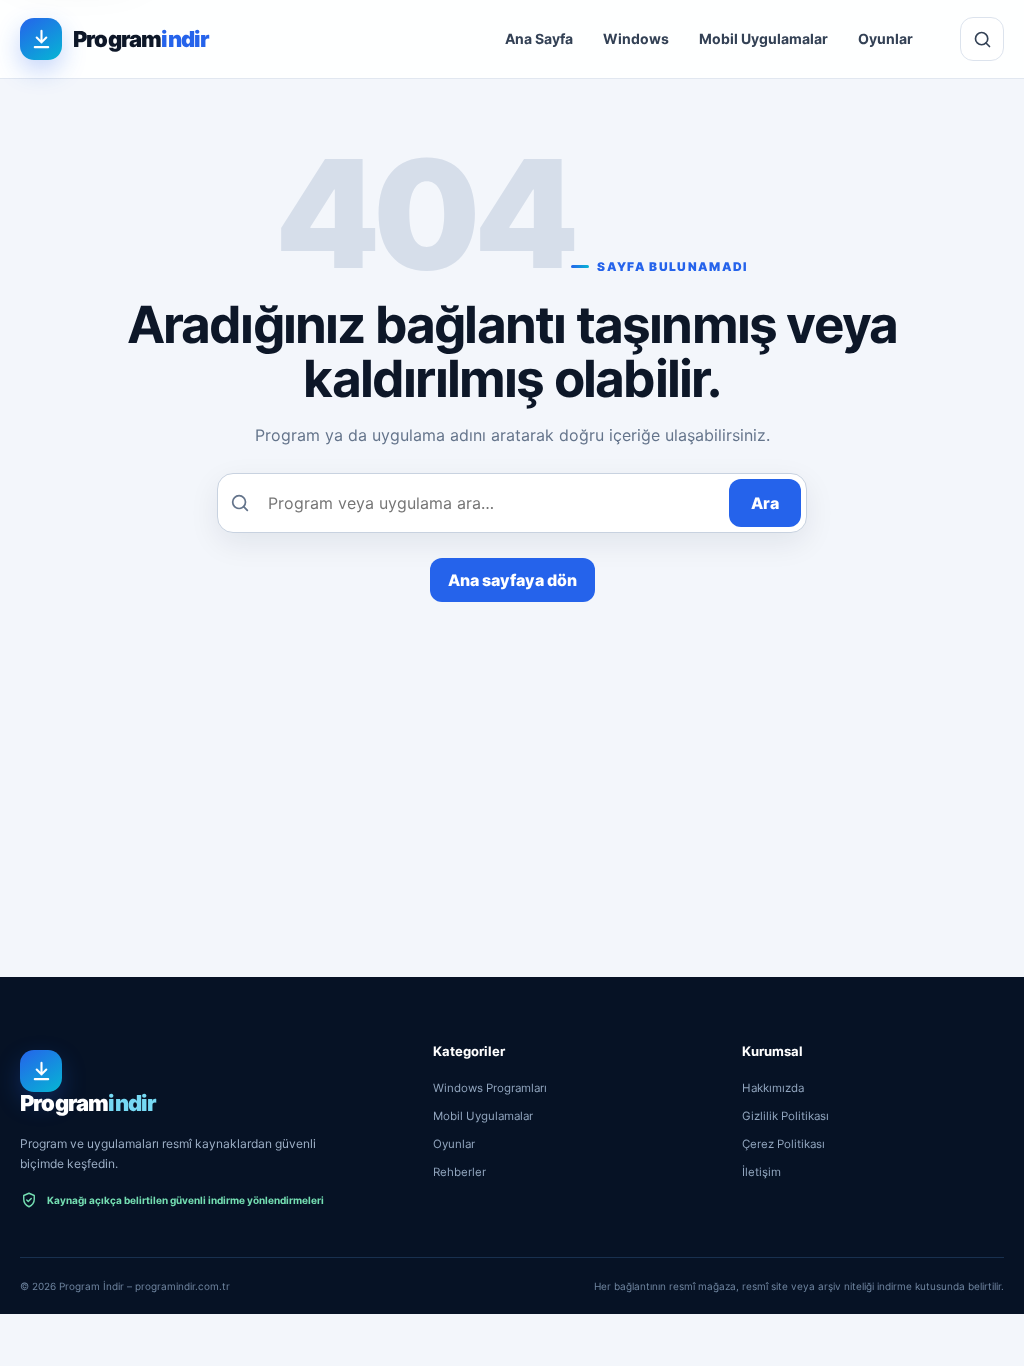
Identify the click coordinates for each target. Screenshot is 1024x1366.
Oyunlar (885, 38)
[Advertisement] (512, 752)
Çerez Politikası (783, 1144)
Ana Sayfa (539, 38)
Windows (636, 38)
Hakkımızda (773, 1088)
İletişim (761, 1172)
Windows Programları (490, 1088)
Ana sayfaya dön (512, 580)
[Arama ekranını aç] (982, 39)
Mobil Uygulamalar (763, 38)
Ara (765, 503)
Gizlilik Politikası (785, 1116)
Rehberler (459, 1172)
